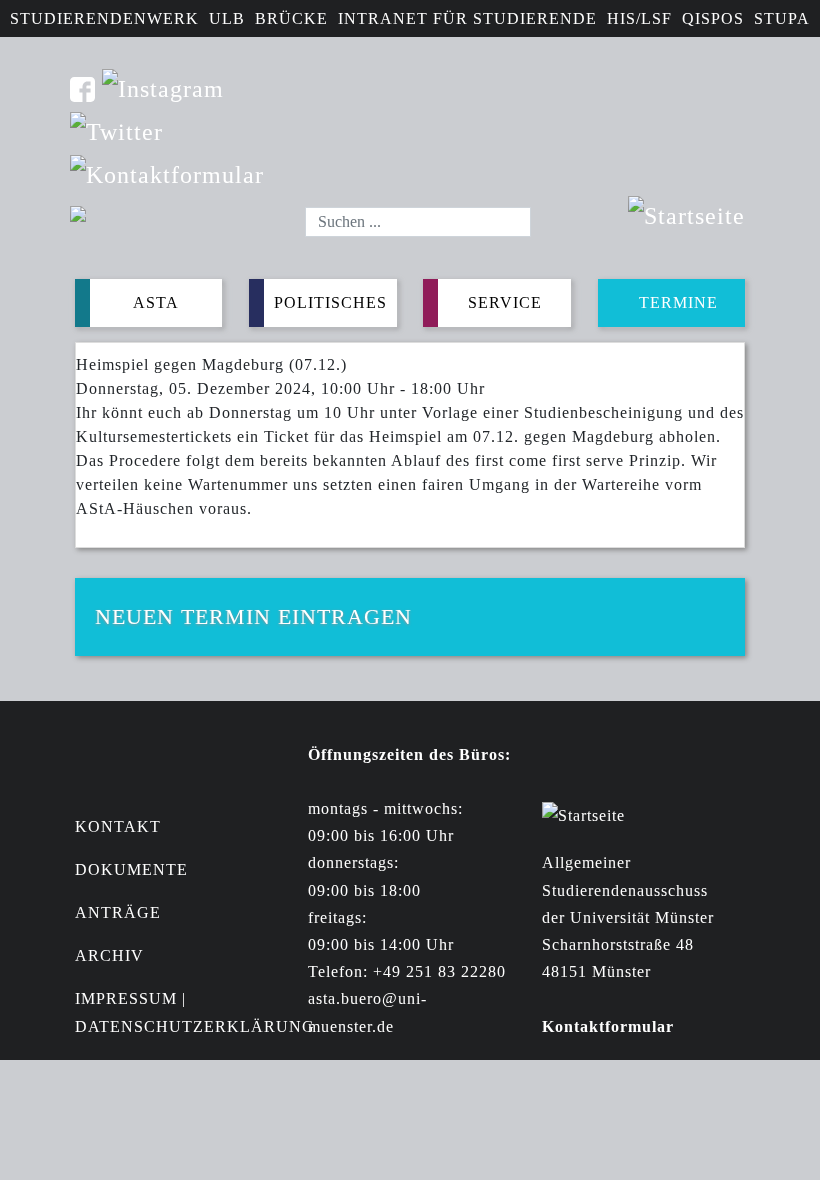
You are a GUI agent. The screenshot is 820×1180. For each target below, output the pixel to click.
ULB (227, 18)
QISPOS (713, 18)
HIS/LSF (639, 18)
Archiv (109, 955)
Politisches (330, 302)
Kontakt (118, 826)
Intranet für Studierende (467, 18)
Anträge (118, 912)
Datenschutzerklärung (195, 1026)
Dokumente (131, 869)
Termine (678, 302)
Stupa (782, 18)
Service (505, 302)
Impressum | (130, 998)
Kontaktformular (608, 1026)
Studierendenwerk (104, 18)
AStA (156, 302)
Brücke (291, 18)
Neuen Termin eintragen (253, 616)
